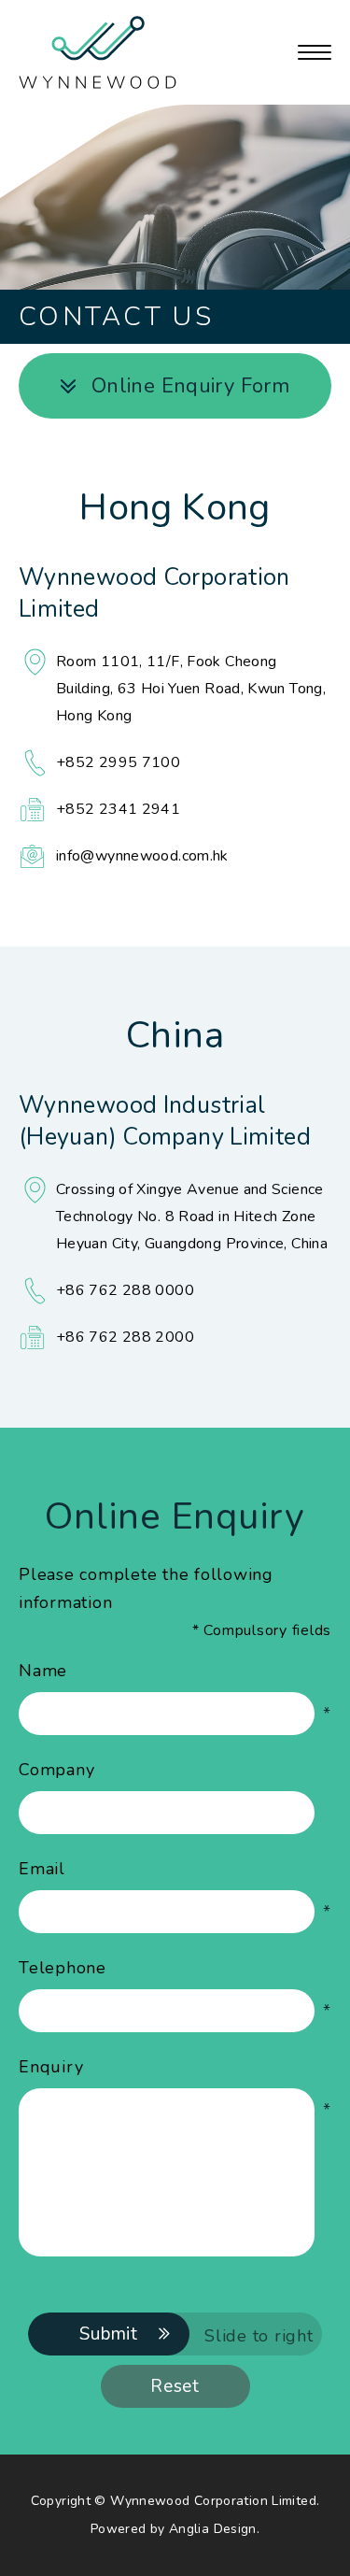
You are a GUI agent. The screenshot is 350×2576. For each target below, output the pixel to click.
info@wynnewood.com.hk (142, 856)
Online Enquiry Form (190, 386)
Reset (175, 2386)
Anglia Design (213, 2529)
